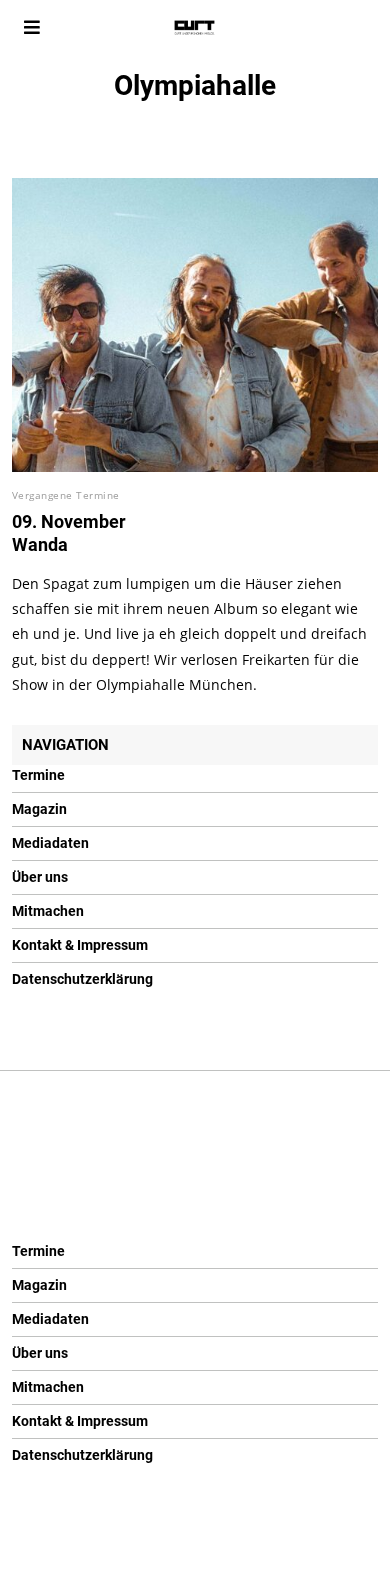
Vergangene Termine (66, 495)
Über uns (40, 877)
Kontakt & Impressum (80, 945)
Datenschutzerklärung (82, 979)
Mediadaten (50, 843)
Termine (38, 775)
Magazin (39, 809)
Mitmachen (48, 911)
